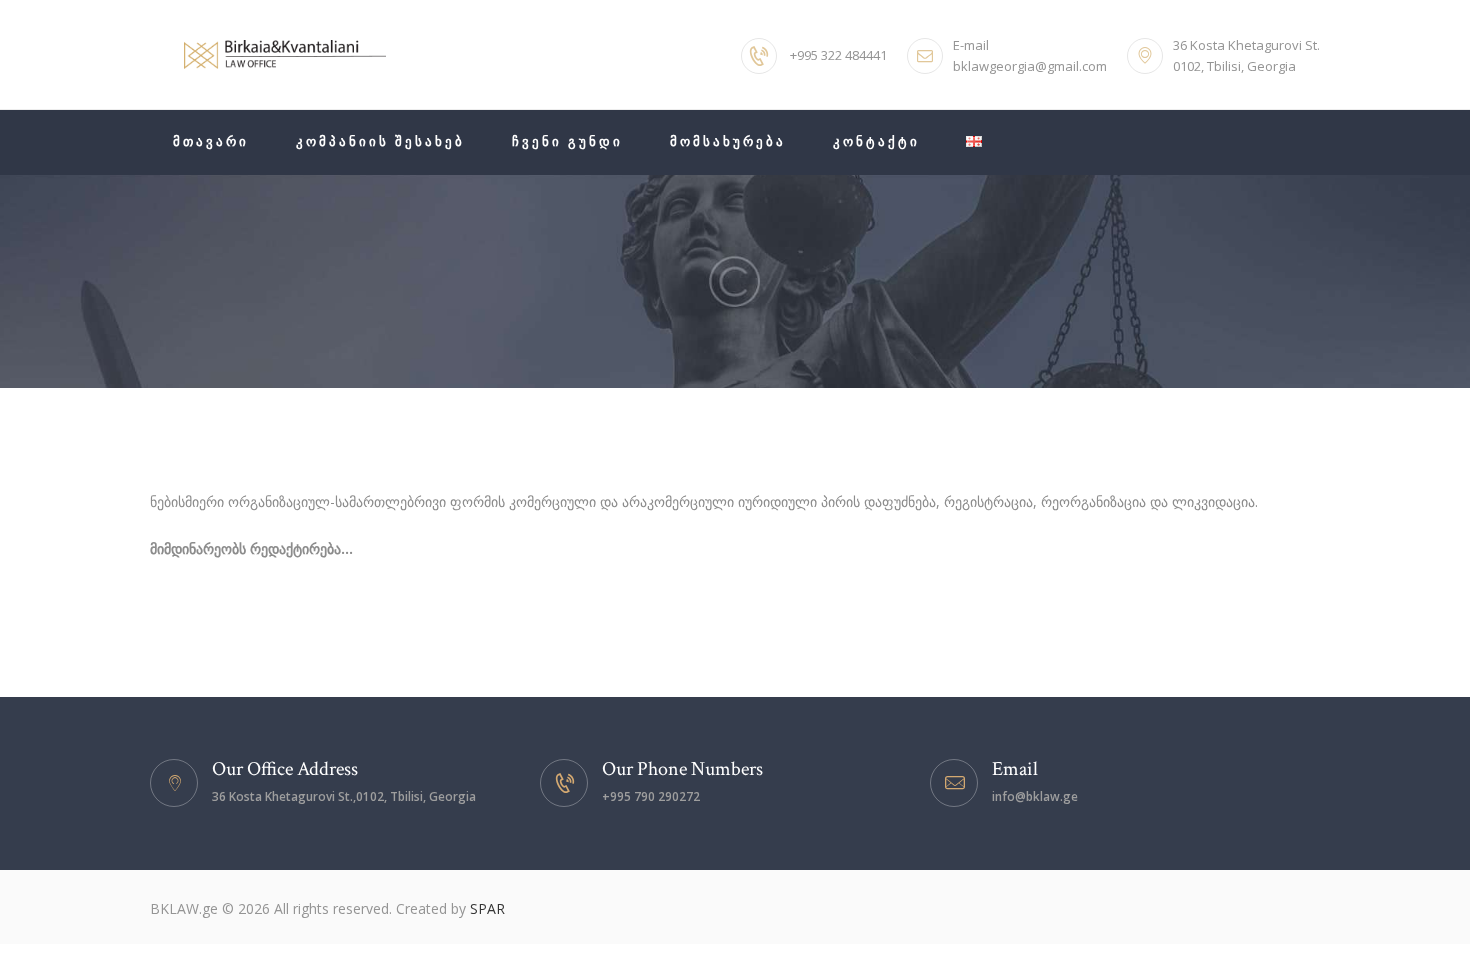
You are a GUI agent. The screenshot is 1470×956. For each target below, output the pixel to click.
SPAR (487, 908)
